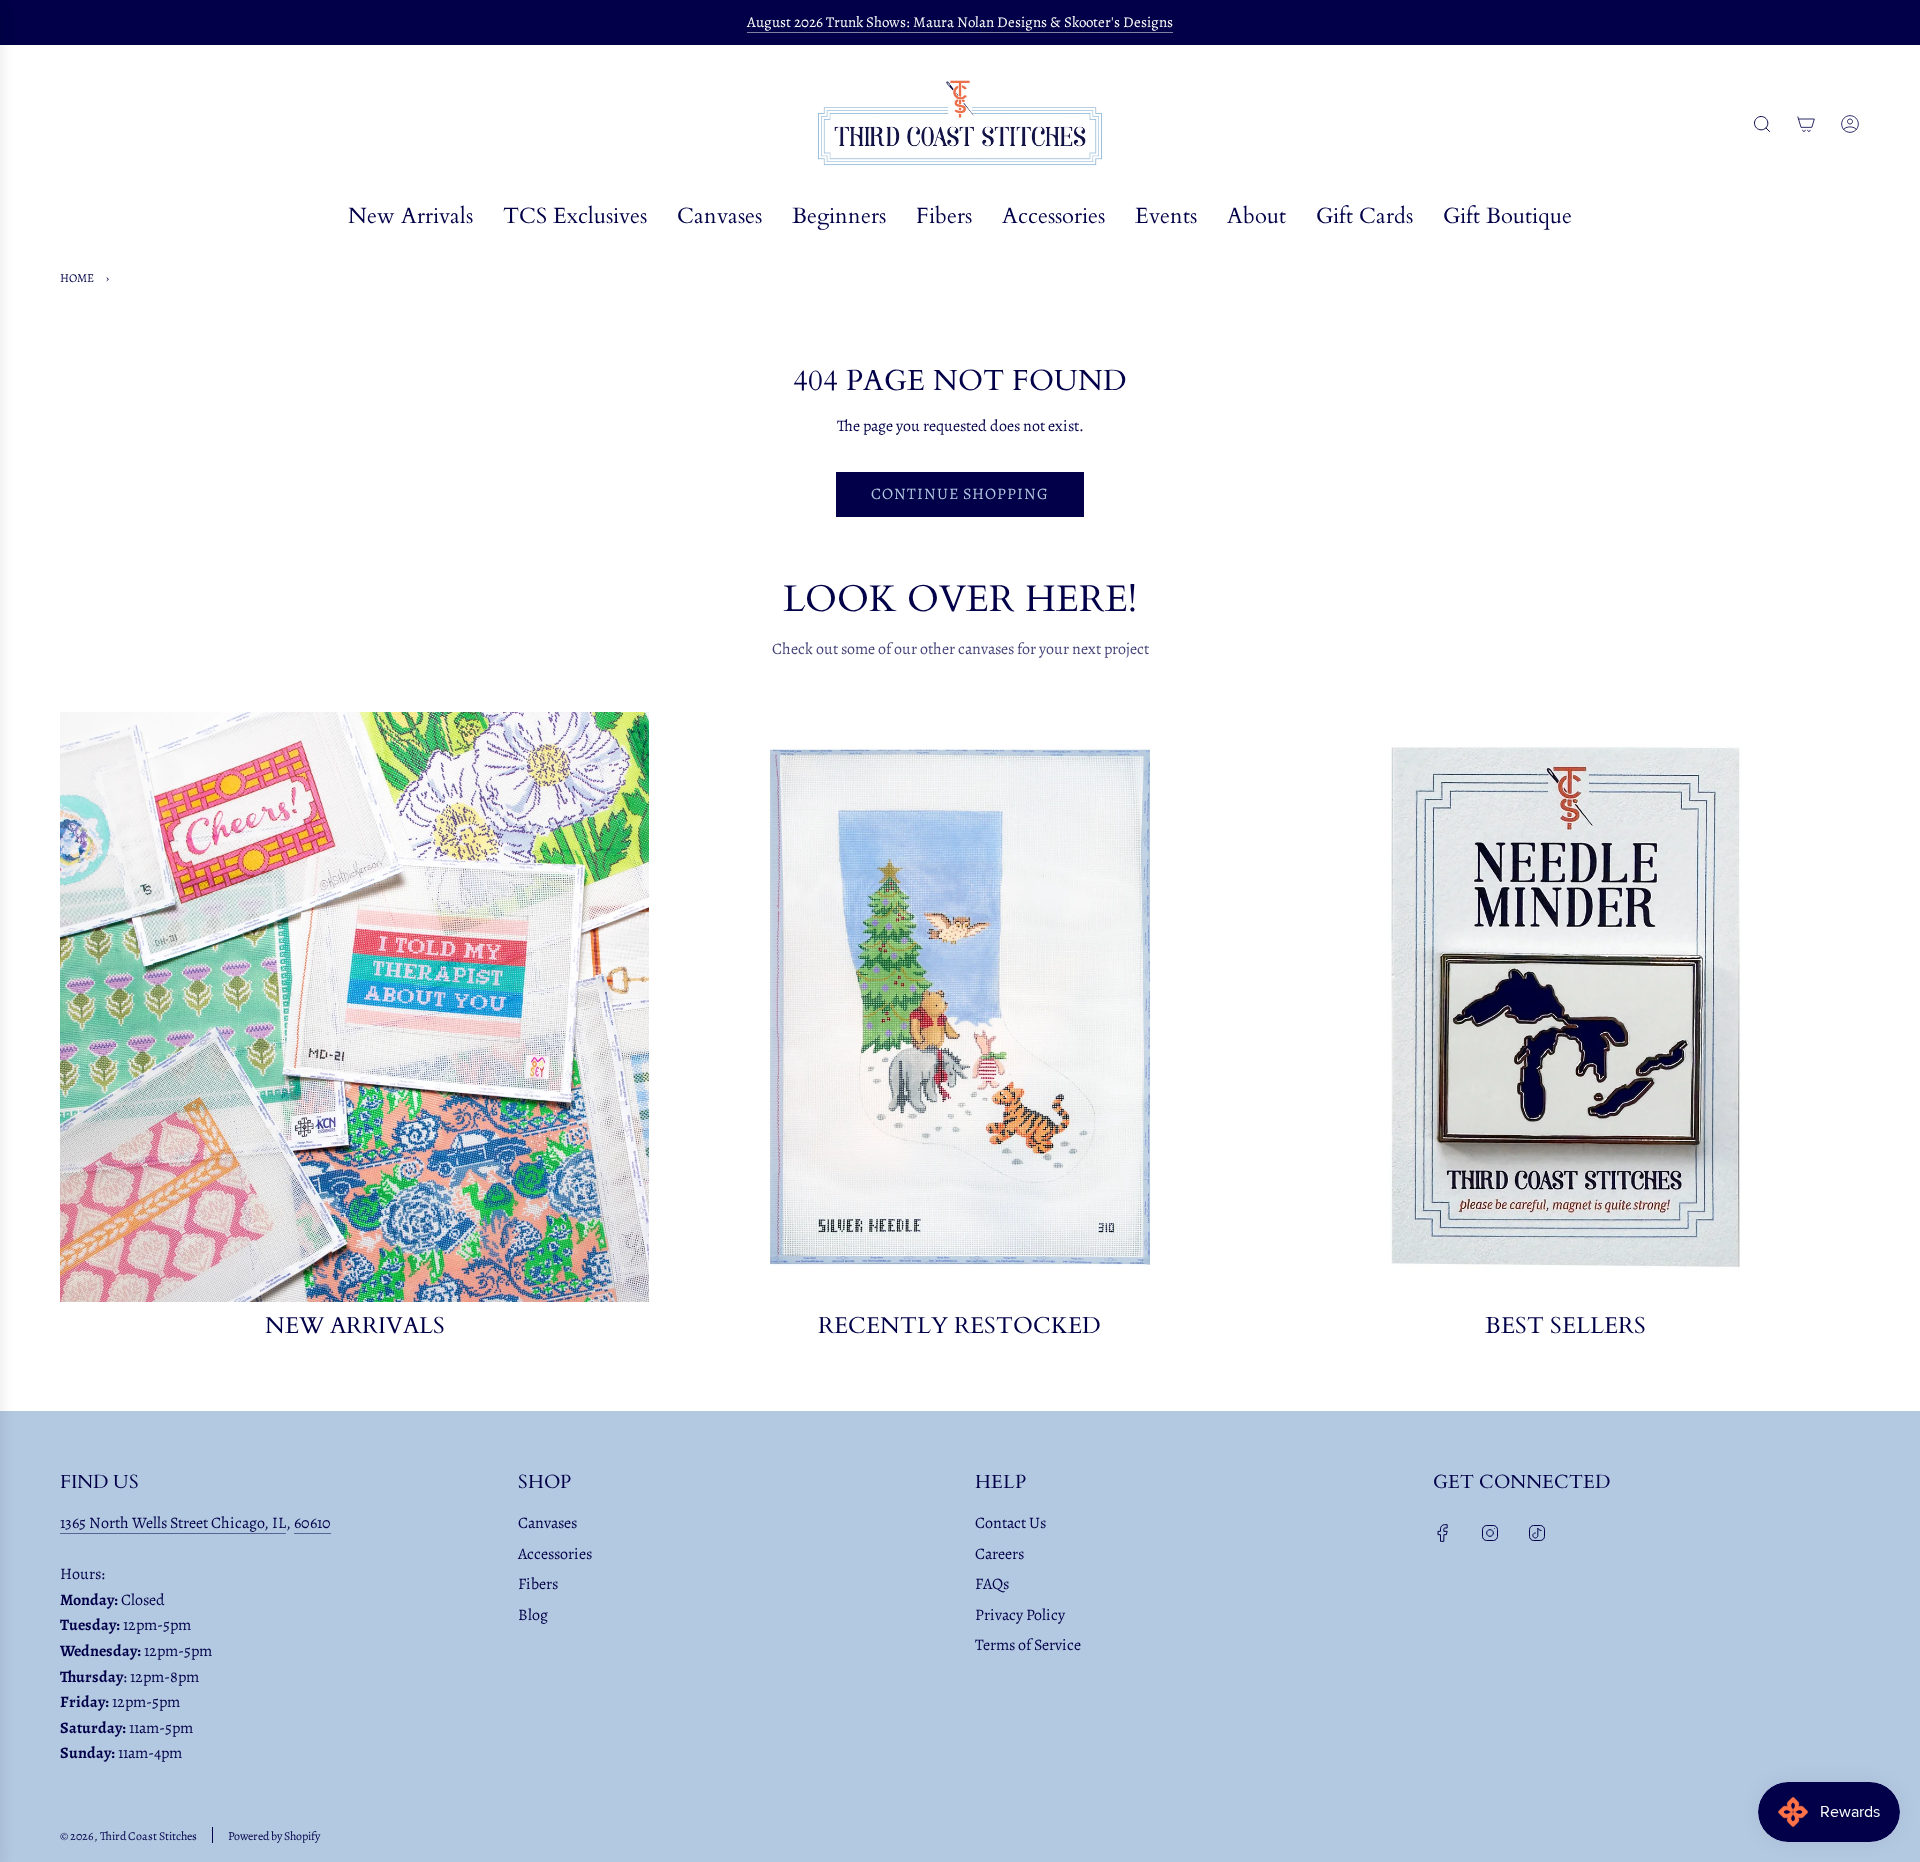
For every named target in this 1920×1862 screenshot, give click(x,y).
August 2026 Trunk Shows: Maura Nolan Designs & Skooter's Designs (960, 22)
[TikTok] (1537, 1533)
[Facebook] (1443, 1533)
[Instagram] (1490, 1533)
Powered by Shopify (274, 1836)
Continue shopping (960, 494)
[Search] (1762, 124)
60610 (312, 1523)
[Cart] (1806, 124)
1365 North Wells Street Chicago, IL (173, 1523)
